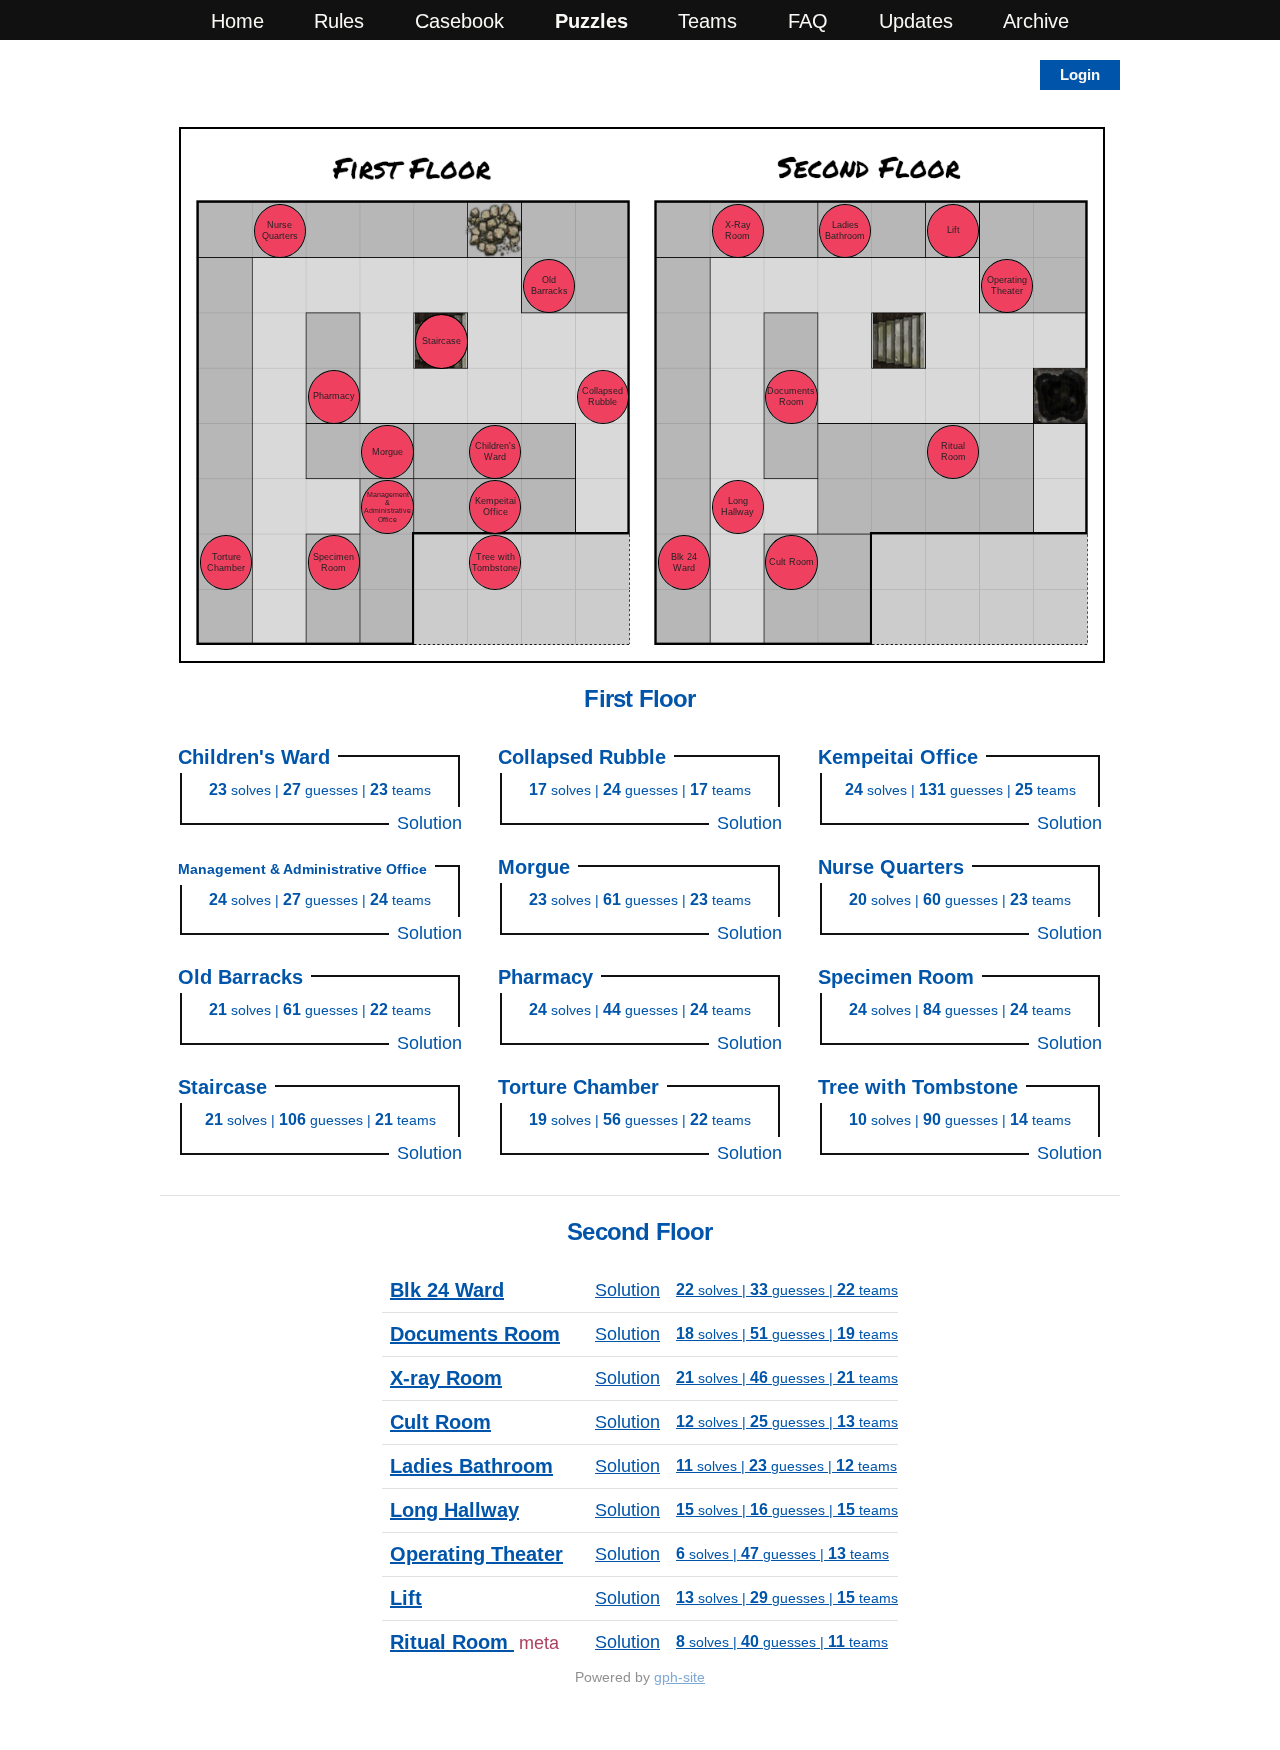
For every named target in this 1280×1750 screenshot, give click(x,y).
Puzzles (591, 21)
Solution (429, 823)
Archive (1036, 21)
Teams (707, 21)
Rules (339, 21)
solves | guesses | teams (320, 790)
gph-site (679, 1677)
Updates (916, 21)
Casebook (459, 21)
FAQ (808, 21)
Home (237, 21)
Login (1080, 74)
